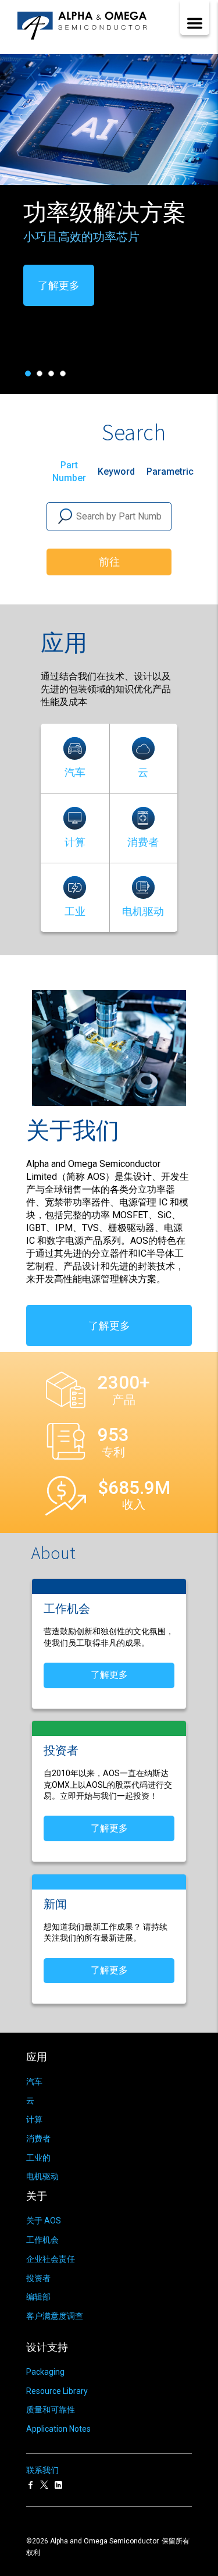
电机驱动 (143, 911)
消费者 (143, 842)
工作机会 (42, 2240)
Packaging (45, 2372)
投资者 (38, 2278)
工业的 (38, 2158)
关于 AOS (44, 2221)
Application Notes (58, 2429)
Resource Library (57, 2391)
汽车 (75, 772)
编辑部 (38, 2297)
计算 (75, 842)
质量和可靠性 (51, 2410)
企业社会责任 (51, 2259)
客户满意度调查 (55, 2316)
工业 (75, 911)
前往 (109, 562)
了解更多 (89, 307)
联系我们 (42, 2470)
